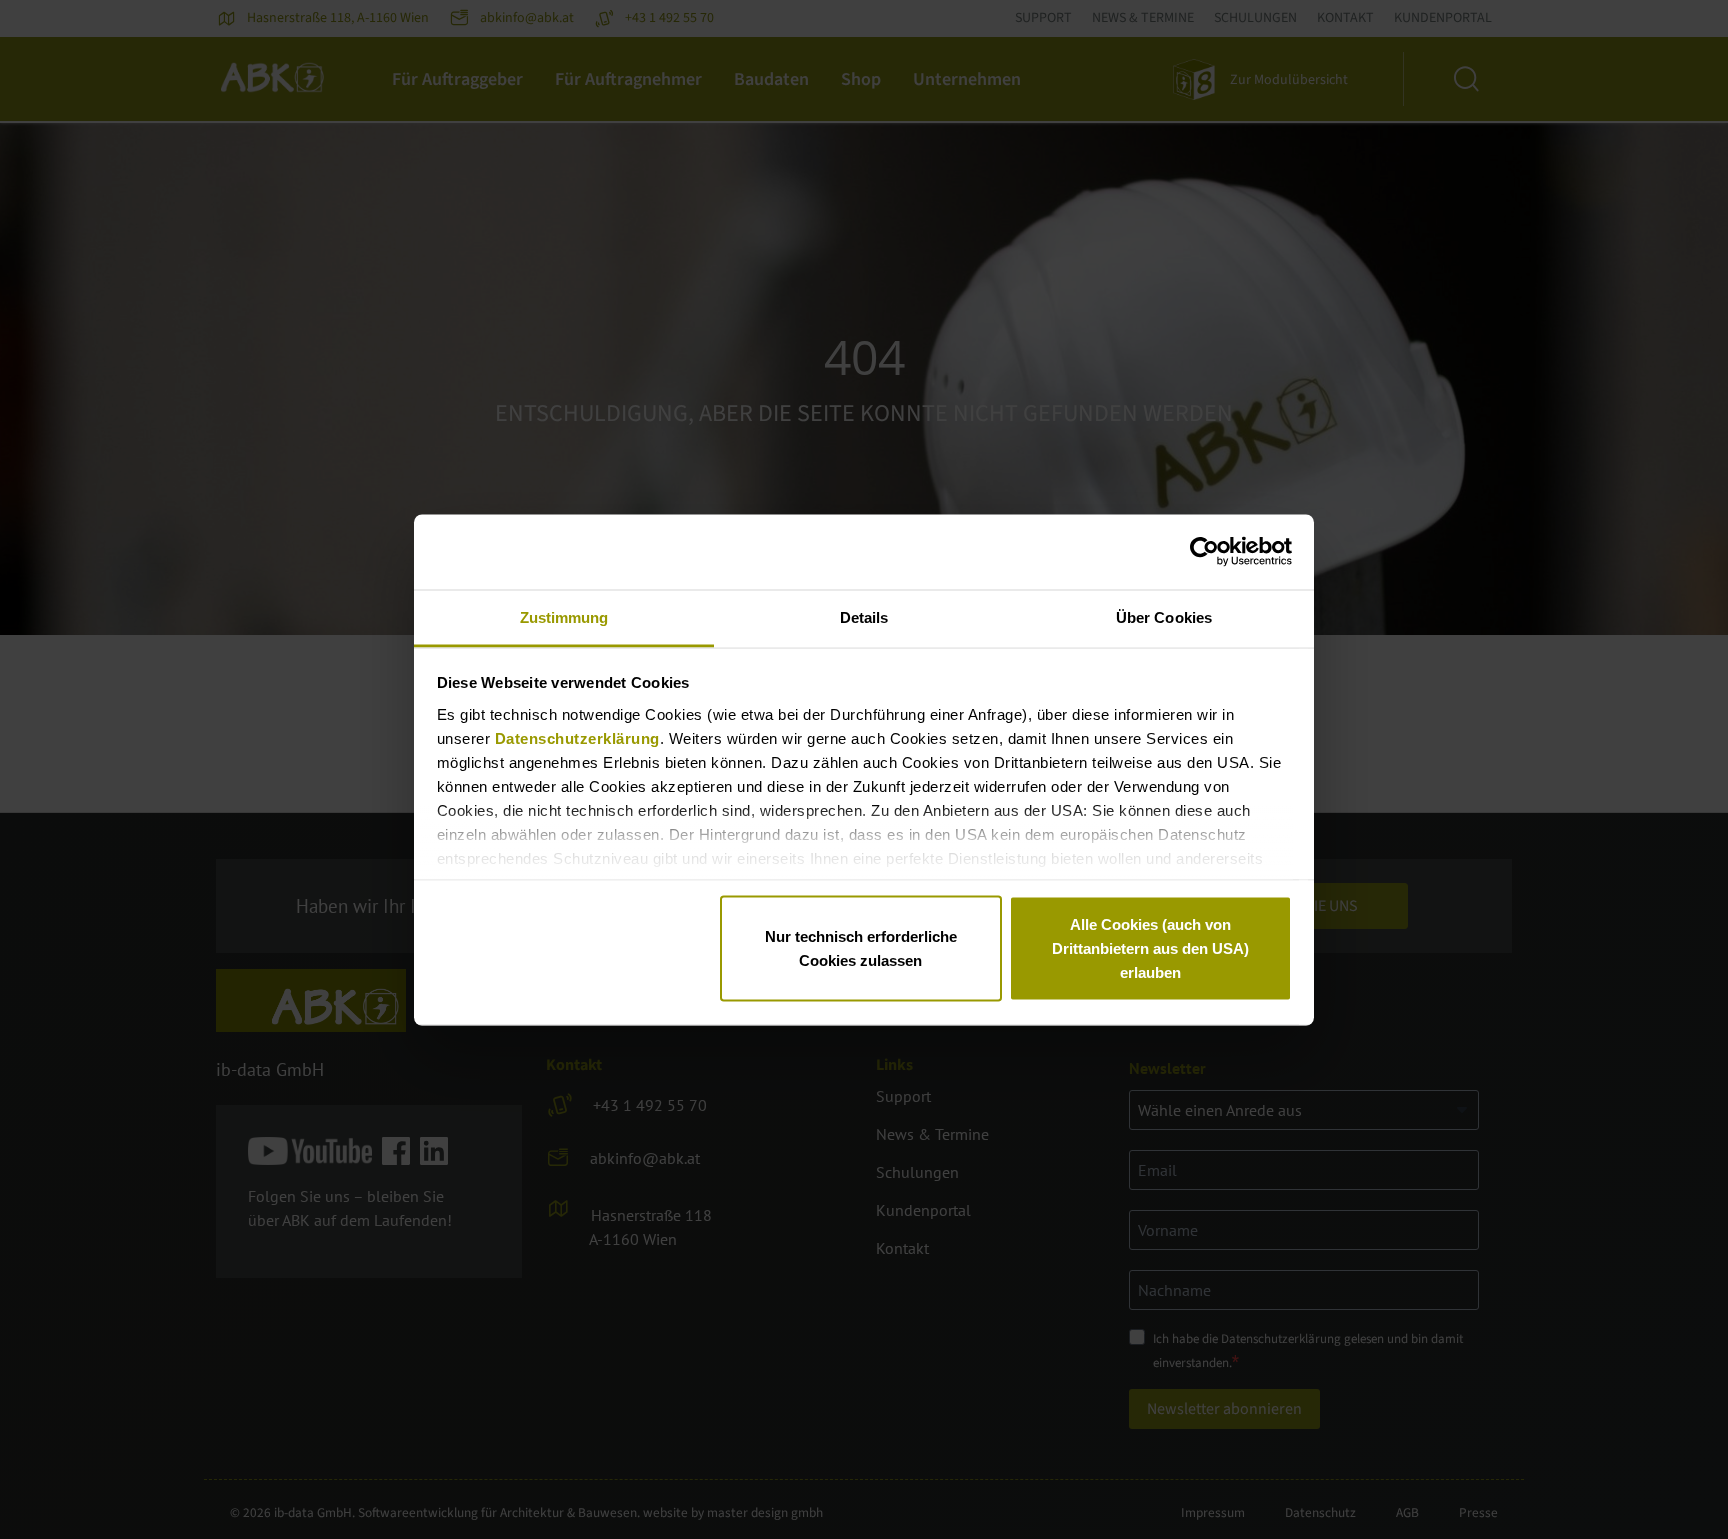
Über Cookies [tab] (1164, 616)
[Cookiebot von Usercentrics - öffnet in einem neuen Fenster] (1204, 552)
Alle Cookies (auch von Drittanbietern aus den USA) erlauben (1150, 948)
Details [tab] (864, 616)
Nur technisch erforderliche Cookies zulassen (861, 948)
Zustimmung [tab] (564, 616)
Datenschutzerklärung (577, 737)
